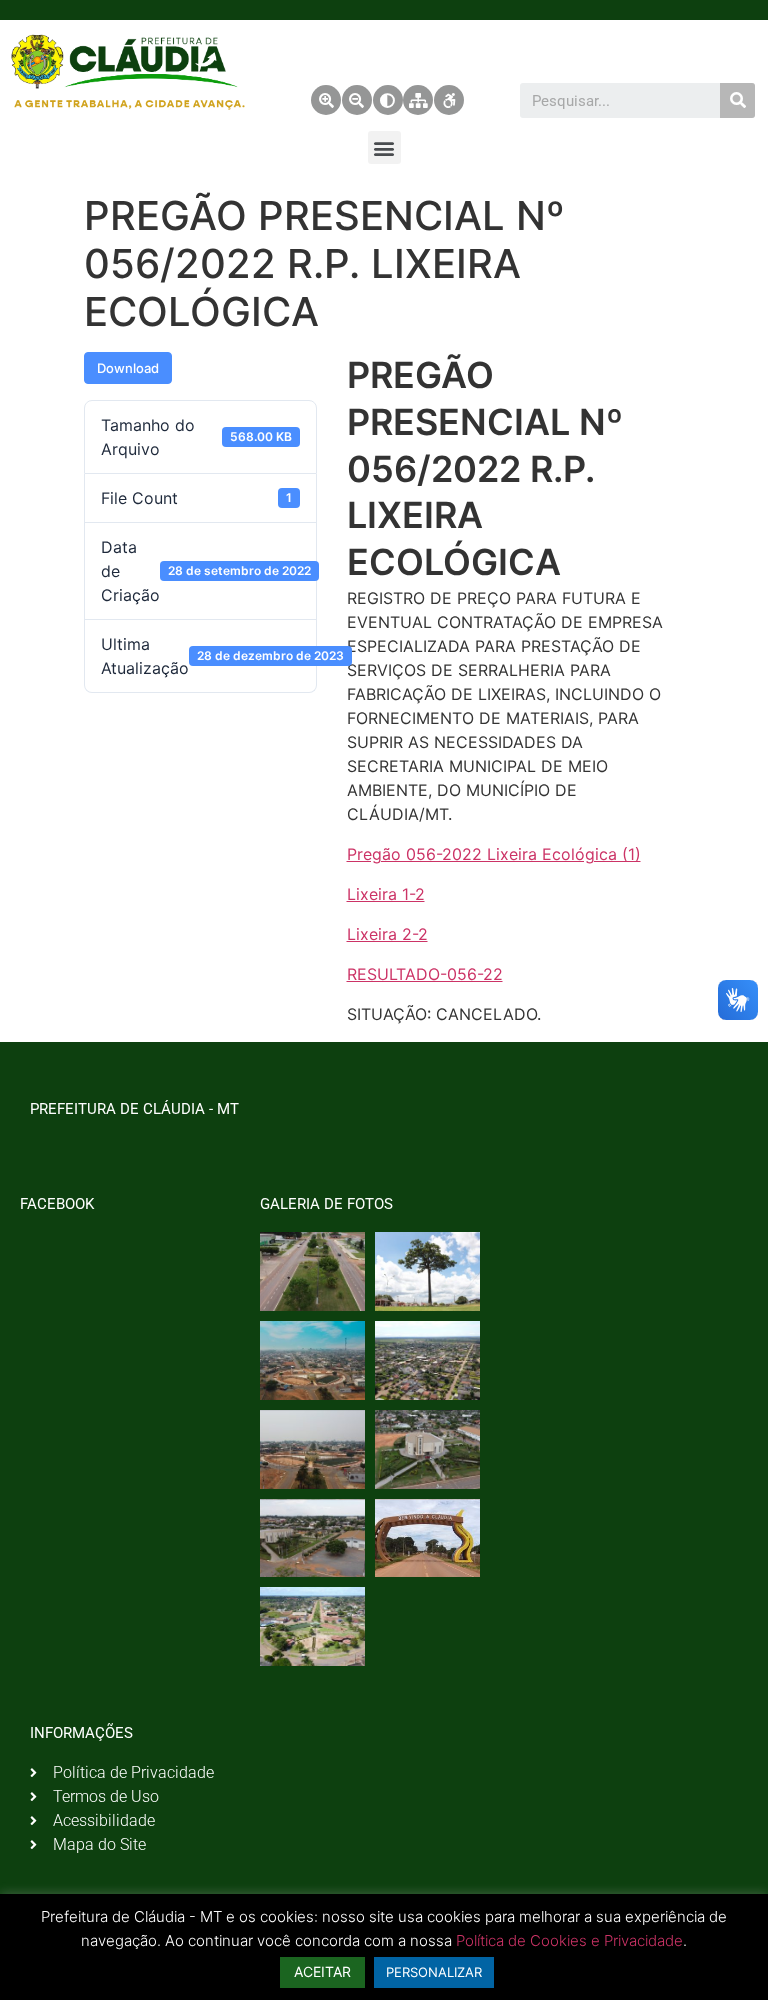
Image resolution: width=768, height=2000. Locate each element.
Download (128, 368)
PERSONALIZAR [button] (434, 1972)
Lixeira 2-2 (387, 934)
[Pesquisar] (737, 100)
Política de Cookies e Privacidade (569, 1940)
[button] (384, 147)
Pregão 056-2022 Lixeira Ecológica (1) (494, 854)
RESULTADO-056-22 (425, 974)
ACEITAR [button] (322, 1971)
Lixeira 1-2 (386, 894)
